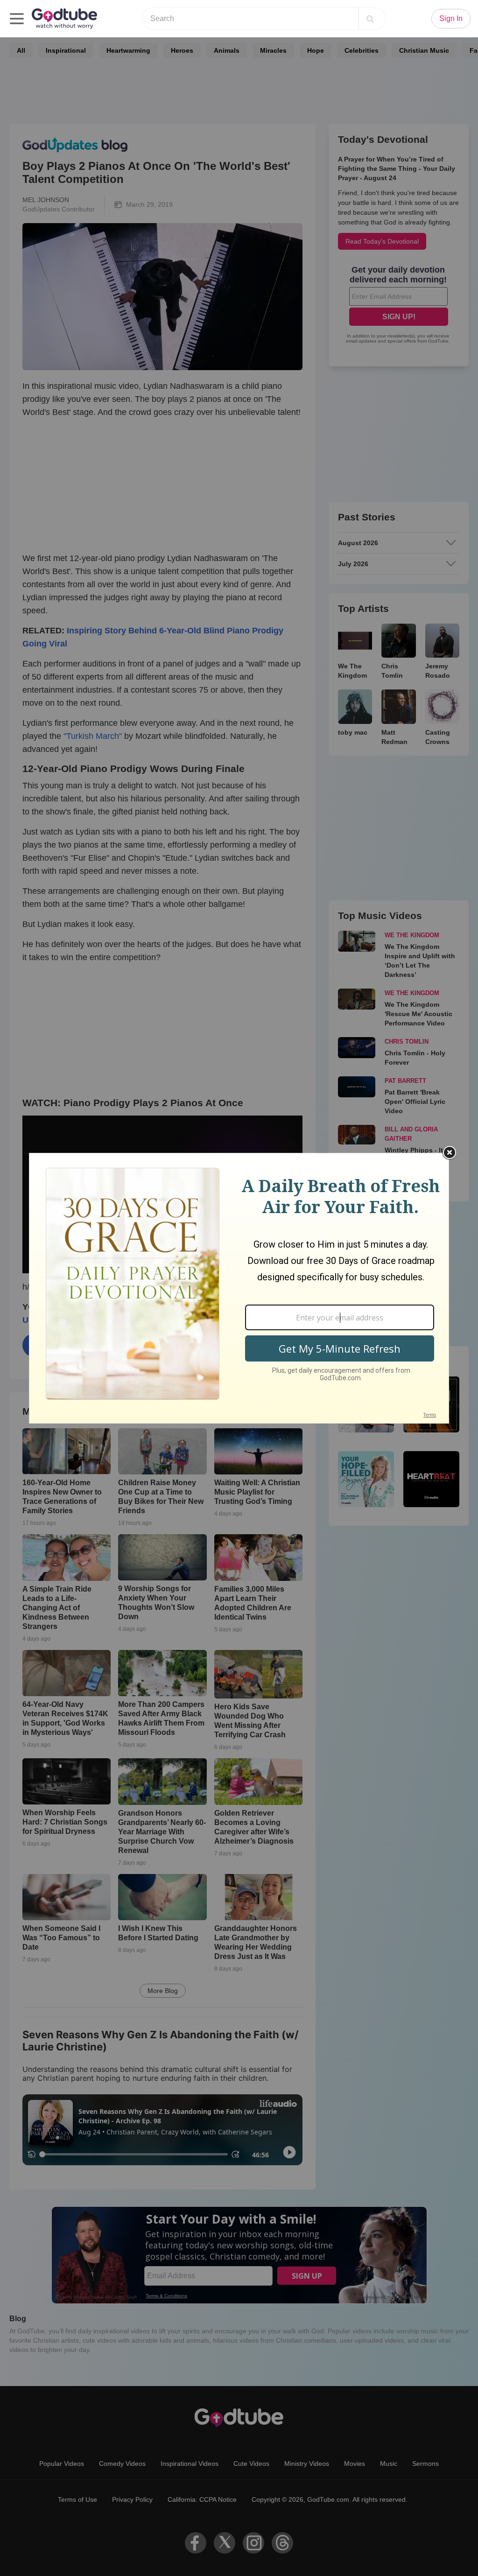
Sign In (451, 18)
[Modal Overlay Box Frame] (239, 1288)
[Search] (370, 19)
